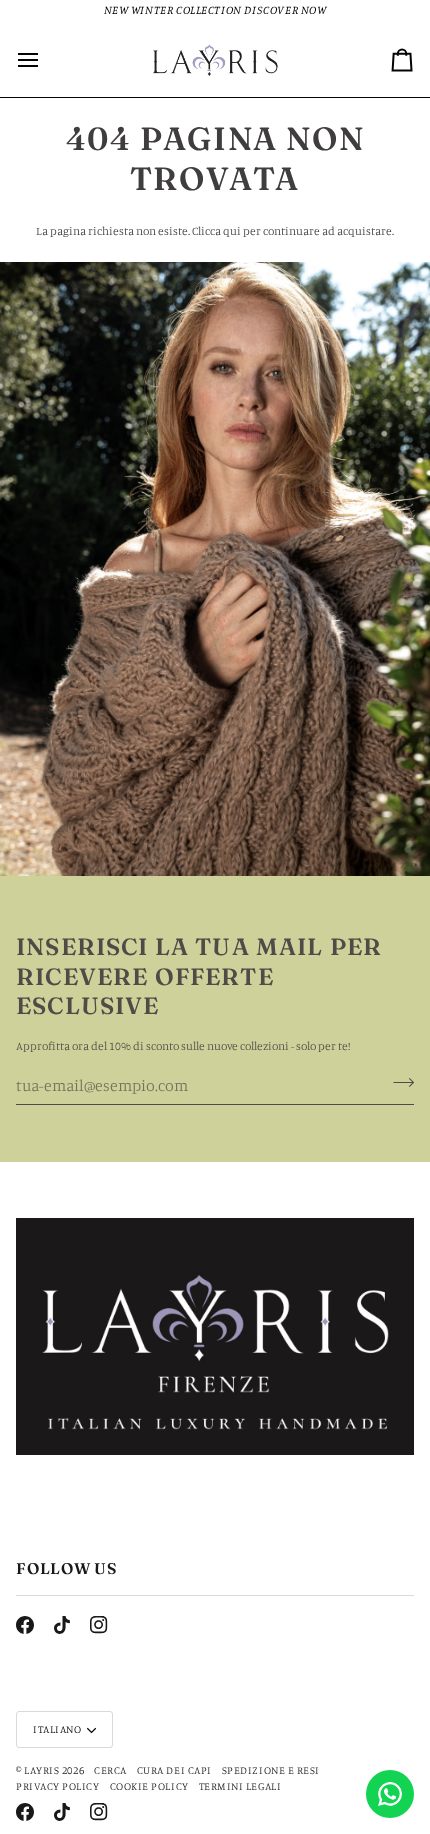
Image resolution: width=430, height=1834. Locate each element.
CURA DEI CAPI (174, 1770)
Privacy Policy (58, 1786)
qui (232, 231)
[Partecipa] (397, 1083)
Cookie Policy (149, 1786)
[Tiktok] (62, 1625)
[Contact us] (390, 1794)
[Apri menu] (46, 59)
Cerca (110, 1770)
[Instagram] (99, 1625)
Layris (41, 1770)
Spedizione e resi (271, 1770)
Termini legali (240, 1786)
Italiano (57, 1729)
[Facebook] (25, 1625)
